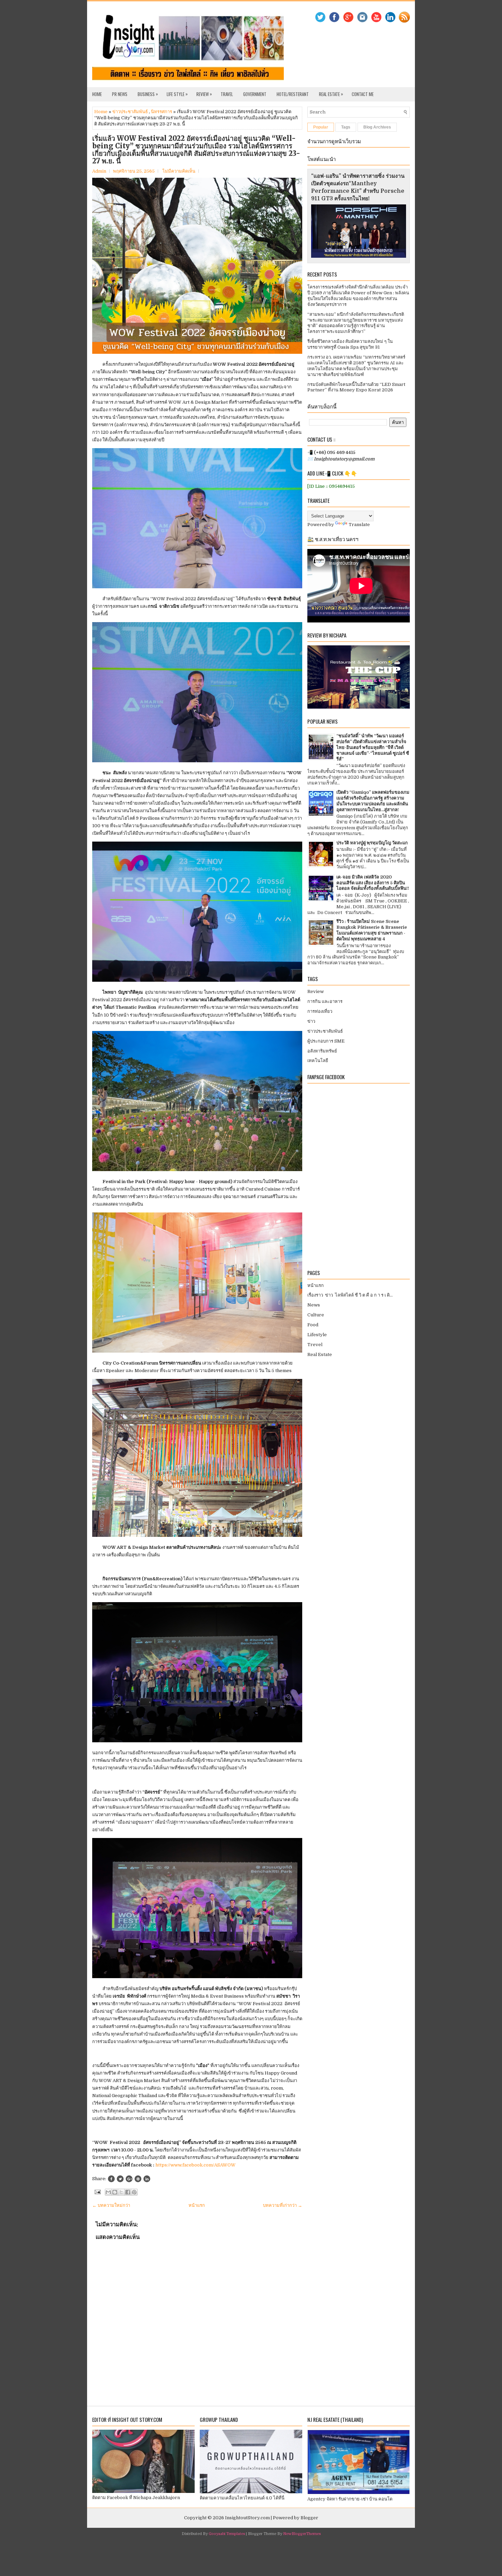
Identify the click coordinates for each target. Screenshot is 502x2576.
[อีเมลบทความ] (97, 2192)
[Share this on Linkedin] (147, 2179)
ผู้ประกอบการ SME (326, 1041)
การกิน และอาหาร (325, 1001)
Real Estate (331, 94)
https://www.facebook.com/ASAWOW (196, 2165)
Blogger (309, 2518)
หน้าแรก (197, 2205)
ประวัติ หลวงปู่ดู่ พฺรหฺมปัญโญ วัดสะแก (372, 843)
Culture (316, 1315)
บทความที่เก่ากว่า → (283, 2205)
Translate (359, 525)
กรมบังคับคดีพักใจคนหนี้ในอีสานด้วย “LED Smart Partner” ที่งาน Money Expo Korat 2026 (356, 387)
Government (255, 94)
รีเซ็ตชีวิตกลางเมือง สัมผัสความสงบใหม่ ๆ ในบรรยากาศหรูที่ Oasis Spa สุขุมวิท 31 (350, 344)
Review (204, 94)
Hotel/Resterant (293, 94)
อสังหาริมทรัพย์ (322, 1051)
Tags (346, 127)
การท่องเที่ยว (320, 1011)
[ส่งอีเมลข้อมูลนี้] (108, 2192)
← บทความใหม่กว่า (111, 2205)
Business (148, 94)
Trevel (315, 1345)
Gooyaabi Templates (227, 2534)
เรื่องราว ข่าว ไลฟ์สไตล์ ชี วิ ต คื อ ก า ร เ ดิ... (350, 1295)
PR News (120, 94)
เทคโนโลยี (318, 1061)
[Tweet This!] (120, 2179)
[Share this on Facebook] (111, 2179)
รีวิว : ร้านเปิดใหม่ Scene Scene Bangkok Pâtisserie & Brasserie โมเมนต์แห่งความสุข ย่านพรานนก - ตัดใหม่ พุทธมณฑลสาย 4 (372, 930)
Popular (321, 127)
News (314, 1305)
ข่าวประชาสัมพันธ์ (130, 112)
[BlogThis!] (115, 2192)
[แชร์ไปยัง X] (121, 2192)
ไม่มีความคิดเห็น (179, 171)
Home (97, 94)
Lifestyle (317, 1335)
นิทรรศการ (162, 112)
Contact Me (363, 94)
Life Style (177, 94)
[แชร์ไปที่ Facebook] (128, 2192)
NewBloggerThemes (302, 2534)
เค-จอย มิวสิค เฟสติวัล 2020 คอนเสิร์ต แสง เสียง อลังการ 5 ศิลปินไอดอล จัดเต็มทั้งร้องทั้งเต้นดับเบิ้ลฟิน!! (373, 883)
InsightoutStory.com (247, 2518)
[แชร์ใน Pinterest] (134, 2192)
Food (313, 1325)
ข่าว (311, 1021)
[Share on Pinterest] (138, 2179)
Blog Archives (377, 127)
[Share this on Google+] (129, 2179)
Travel (227, 94)
